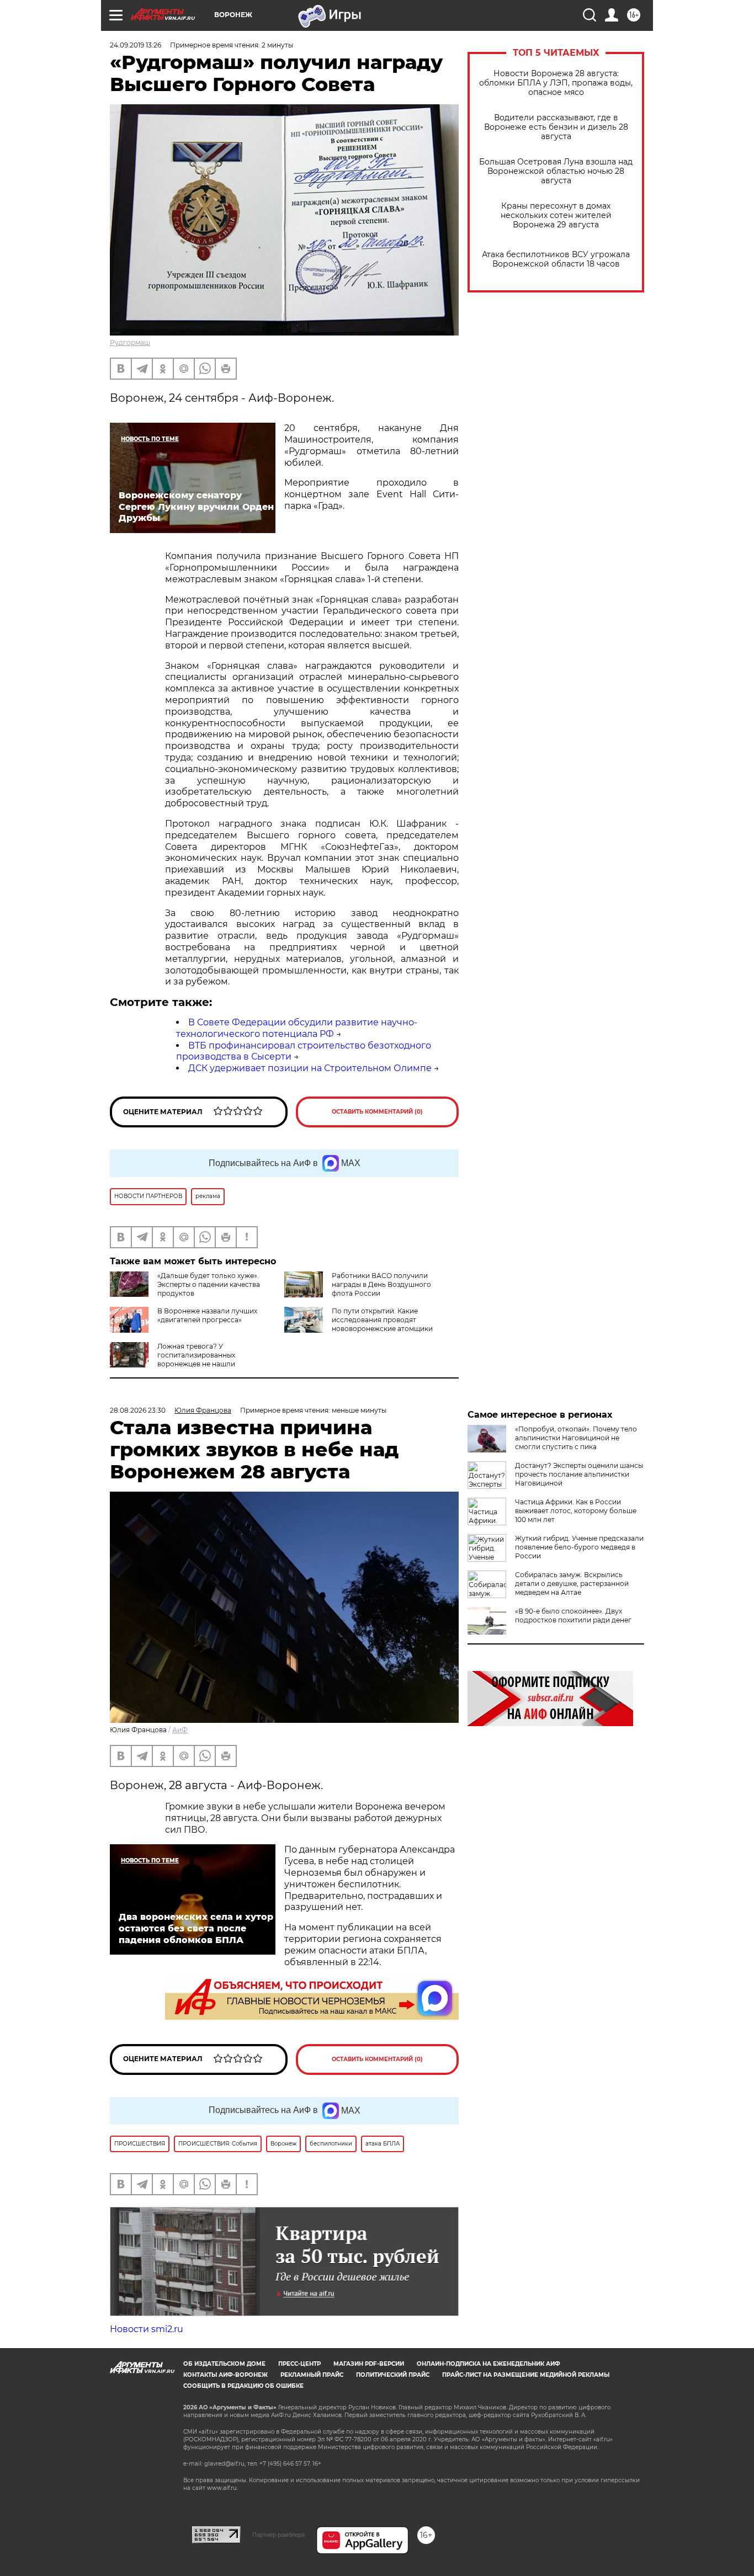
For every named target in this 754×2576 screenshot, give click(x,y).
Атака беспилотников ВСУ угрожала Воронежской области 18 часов (556, 259)
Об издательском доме (224, 2364)
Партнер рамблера (278, 2535)
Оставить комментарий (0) (377, 1112)
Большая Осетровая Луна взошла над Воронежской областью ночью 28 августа (556, 171)
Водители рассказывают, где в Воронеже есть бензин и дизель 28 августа (556, 127)
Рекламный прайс (312, 2375)
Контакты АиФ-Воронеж (225, 2375)
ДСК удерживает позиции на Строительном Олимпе (310, 1068)
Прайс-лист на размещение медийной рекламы (526, 2375)
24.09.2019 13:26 (136, 45)
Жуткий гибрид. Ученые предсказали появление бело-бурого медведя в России (579, 1547)
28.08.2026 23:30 (138, 1410)
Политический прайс (393, 2375)
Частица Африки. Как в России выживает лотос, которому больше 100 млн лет (576, 1511)
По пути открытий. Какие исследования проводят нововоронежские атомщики (382, 1320)
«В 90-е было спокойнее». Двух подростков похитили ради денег (573, 1616)
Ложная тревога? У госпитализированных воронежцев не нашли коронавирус (172, 1359)
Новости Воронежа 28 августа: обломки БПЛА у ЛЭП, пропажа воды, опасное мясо (556, 83)
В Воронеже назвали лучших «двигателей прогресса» (207, 1315)
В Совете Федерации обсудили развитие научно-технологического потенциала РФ (297, 1028)
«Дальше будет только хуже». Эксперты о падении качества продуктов (209, 1284)
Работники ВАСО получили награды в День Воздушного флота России (381, 1284)
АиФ (180, 1730)
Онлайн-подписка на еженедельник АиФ (488, 2364)
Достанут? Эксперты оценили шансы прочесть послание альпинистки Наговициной (579, 1474)
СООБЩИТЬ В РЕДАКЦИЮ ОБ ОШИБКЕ (243, 2386)
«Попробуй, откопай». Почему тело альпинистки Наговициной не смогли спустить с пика (576, 1438)
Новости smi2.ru (147, 2329)
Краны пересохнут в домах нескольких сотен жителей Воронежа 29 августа (556, 215)
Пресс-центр (299, 2364)
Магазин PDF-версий (369, 2364)
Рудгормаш (130, 342)
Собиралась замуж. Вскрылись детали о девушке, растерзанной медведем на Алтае (572, 1584)
